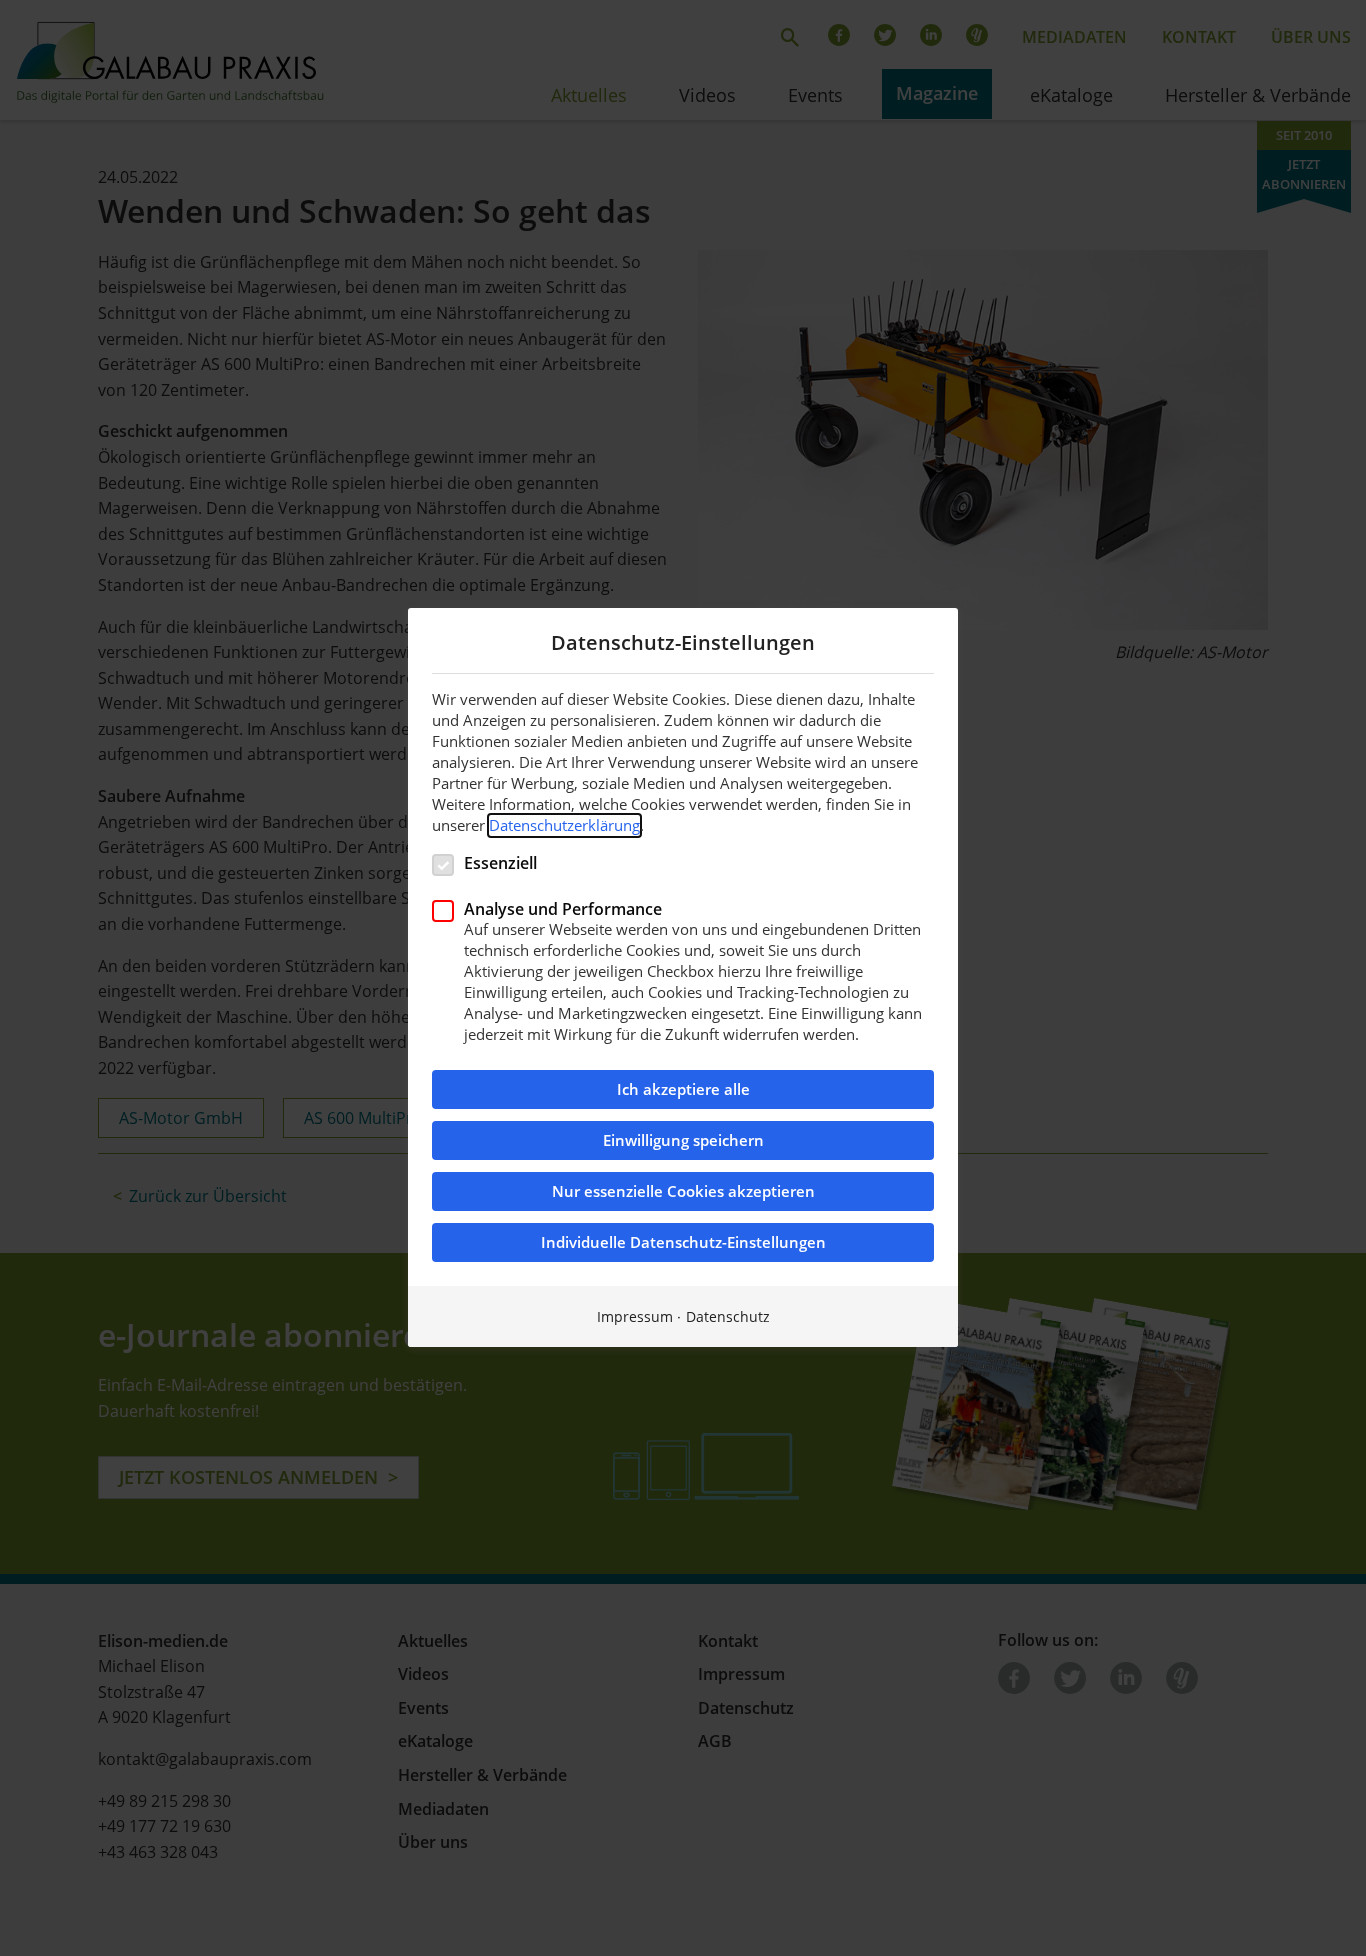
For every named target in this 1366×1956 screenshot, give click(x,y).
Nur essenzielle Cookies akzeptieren (683, 1192)
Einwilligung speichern (683, 1141)
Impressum (635, 1317)
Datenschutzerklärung (564, 825)
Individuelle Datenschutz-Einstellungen (683, 1243)
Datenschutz (728, 1317)
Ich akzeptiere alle (683, 1090)
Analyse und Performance (563, 908)
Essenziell (500, 862)
